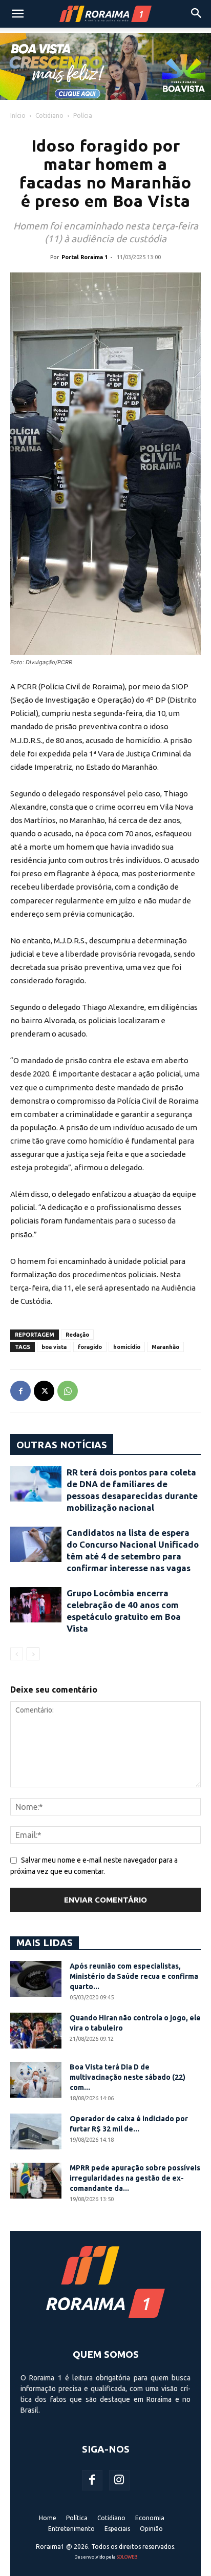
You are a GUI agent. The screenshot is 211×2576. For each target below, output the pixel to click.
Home (48, 2518)
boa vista (54, 1347)
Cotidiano (49, 115)
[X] (44, 1391)
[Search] (197, 14)
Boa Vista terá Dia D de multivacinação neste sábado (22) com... (128, 2077)
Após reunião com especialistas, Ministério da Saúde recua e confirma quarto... (134, 1976)
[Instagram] (119, 2480)
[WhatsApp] (68, 1391)
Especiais (117, 2529)
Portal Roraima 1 (85, 257)
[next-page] (33, 1654)
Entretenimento (71, 2529)
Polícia (83, 115)
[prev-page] (17, 1654)
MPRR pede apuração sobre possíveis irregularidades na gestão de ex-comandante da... (135, 2178)
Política (77, 2518)
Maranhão (165, 1347)
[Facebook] (20, 1391)
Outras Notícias (62, 1445)
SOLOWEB (127, 2557)
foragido (90, 1347)
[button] (17, 14)
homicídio (127, 1347)
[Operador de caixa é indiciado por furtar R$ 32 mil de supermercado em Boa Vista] (36, 2131)
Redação (77, 1335)
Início (18, 115)
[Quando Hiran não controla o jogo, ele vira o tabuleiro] (36, 2031)
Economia (150, 2518)
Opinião (151, 2529)
